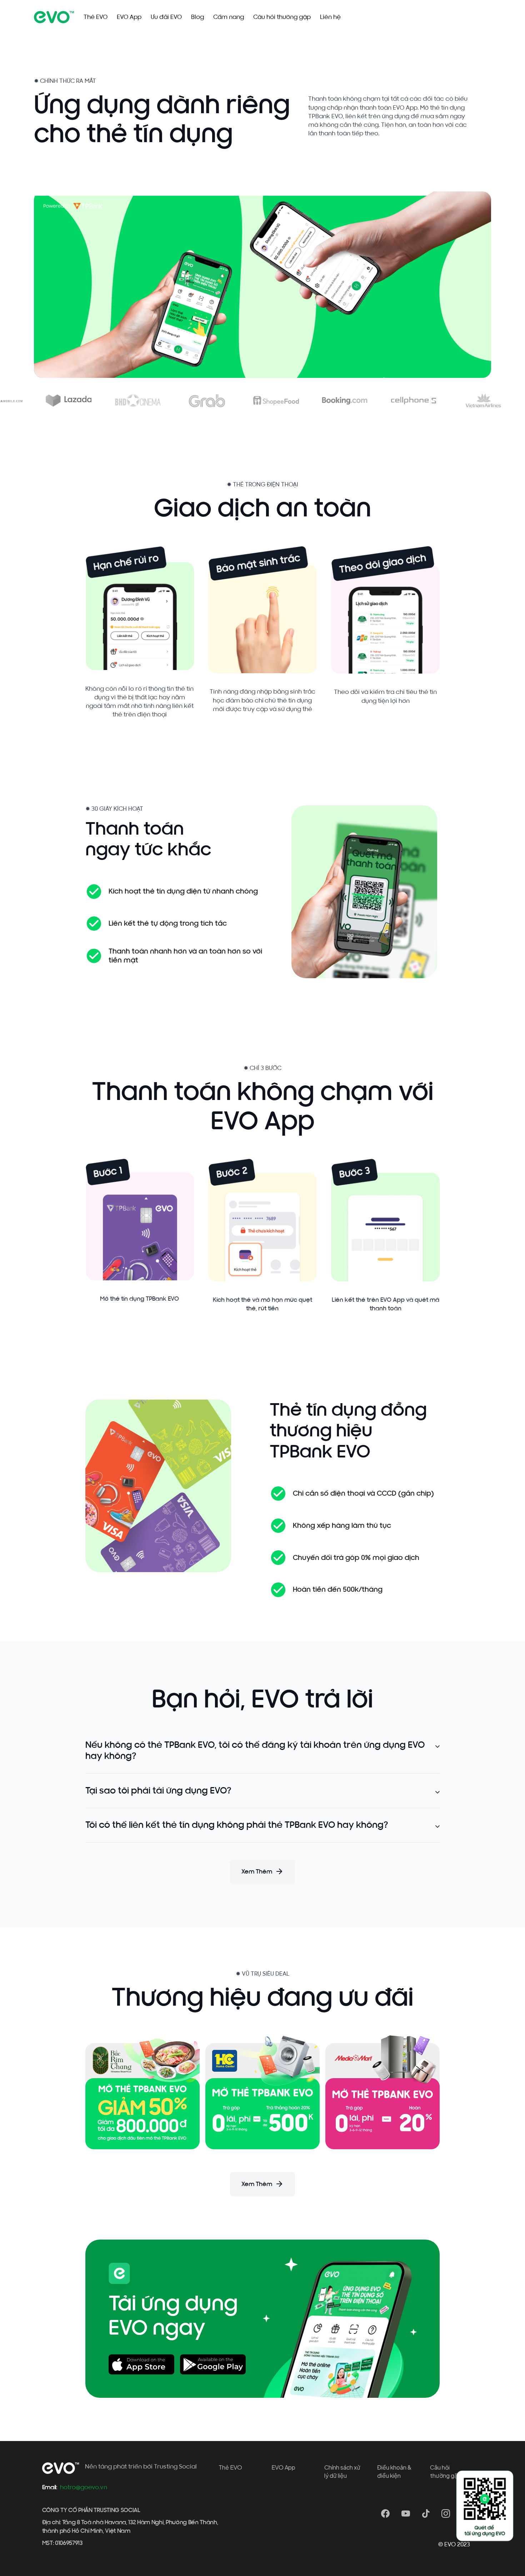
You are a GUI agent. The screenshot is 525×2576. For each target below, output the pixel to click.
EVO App (129, 17)
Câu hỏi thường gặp (282, 17)
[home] (54, 17)
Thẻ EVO (96, 17)
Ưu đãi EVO (166, 17)
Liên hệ (330, 17)
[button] (262, 1751)
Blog (197, 17)
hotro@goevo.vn (84, 2487)
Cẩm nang (229, 17)
